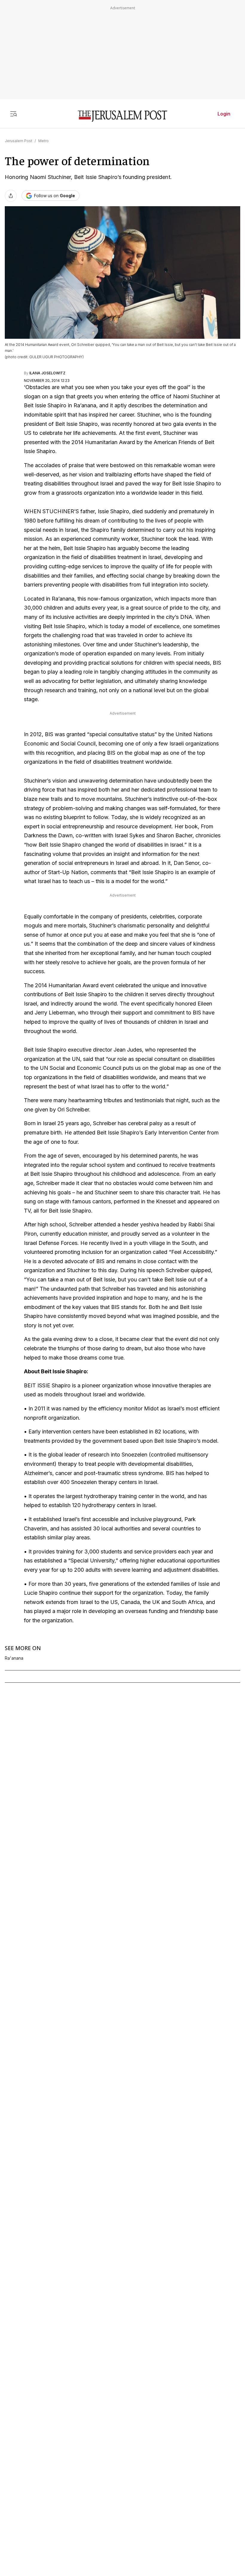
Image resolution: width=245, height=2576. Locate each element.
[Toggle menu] (13, 114)
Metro (43, 141)
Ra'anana (14, 1658)
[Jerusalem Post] (122, 116)
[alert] (54, 2507)
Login (224, 114)
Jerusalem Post (19, 141)
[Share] (11, 196)
